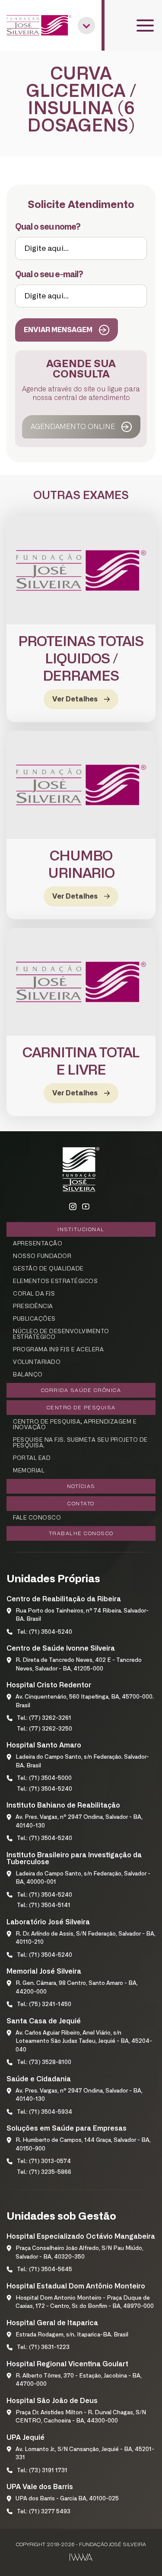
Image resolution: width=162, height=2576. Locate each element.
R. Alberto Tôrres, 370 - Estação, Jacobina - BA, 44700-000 (79, 2380)
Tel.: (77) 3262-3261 (44, 1718)
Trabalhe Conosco (81, 1533)
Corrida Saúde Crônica (81, 1390)
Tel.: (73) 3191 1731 (42, 2471)
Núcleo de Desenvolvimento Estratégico (61, 1334)
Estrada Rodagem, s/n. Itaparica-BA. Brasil (72, 2335)
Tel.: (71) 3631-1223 (43, 2347)
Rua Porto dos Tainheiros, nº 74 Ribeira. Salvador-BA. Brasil (82, 1615)
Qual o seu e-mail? (49, 275)
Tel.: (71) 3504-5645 (44, 2270)
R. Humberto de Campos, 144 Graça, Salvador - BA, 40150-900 (83, 2145)
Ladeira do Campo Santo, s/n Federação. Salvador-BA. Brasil (82, 1762)
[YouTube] (86, 1207)
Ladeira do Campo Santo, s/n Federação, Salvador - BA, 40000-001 (83, 1878)
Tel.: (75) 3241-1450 (44, 2005)
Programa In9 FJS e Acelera (58, 1350)
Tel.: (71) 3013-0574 (44, 2162)
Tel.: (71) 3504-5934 (44, 2112)
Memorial (29, 1471)
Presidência (33, 1307)
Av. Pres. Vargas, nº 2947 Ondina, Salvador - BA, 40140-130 (79, 1822)
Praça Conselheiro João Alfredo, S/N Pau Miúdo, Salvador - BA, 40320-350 (79, 2253)
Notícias (81, 1486)
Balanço (28, 1375)
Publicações (34, 1319)
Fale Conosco (37, 1518)
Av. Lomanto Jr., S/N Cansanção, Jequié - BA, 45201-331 (85, 2454)
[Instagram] (73, 1207)
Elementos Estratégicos (55, 1282)
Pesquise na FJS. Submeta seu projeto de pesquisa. (80, 1443)
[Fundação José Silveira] (39, 25)
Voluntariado (37, 1362)
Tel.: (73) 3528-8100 (44, 2062)
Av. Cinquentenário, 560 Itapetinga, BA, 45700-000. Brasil (85, 1701)
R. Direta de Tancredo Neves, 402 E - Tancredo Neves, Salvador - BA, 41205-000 (79, 1665)
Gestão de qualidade (48, 1269)
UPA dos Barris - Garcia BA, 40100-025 (67, 2499)
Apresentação (38, 1244)
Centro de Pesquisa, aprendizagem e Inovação (75, 1425)
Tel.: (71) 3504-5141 (44, 1906)
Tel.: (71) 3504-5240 (44, 1632)
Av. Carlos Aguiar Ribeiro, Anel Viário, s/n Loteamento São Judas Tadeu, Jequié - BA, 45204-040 (84, 2042)
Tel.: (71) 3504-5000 (44, 1778)
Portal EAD (32, 1458)
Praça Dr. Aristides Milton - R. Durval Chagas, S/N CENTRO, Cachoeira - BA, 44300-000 (81, 2417)
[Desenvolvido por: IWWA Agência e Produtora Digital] (81, 2557)
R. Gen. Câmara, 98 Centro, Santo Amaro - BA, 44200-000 (77, 1988)
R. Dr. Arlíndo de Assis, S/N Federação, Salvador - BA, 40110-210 (86, 1938)
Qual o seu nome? (48, 227)
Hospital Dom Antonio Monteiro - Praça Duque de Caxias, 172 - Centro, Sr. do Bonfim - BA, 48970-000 (85, 2302)
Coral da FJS (34, 1294)
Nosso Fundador (42, 1256)
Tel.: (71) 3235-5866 (44, 2172)
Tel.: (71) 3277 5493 (44, 2512)
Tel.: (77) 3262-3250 (44, 1729)
